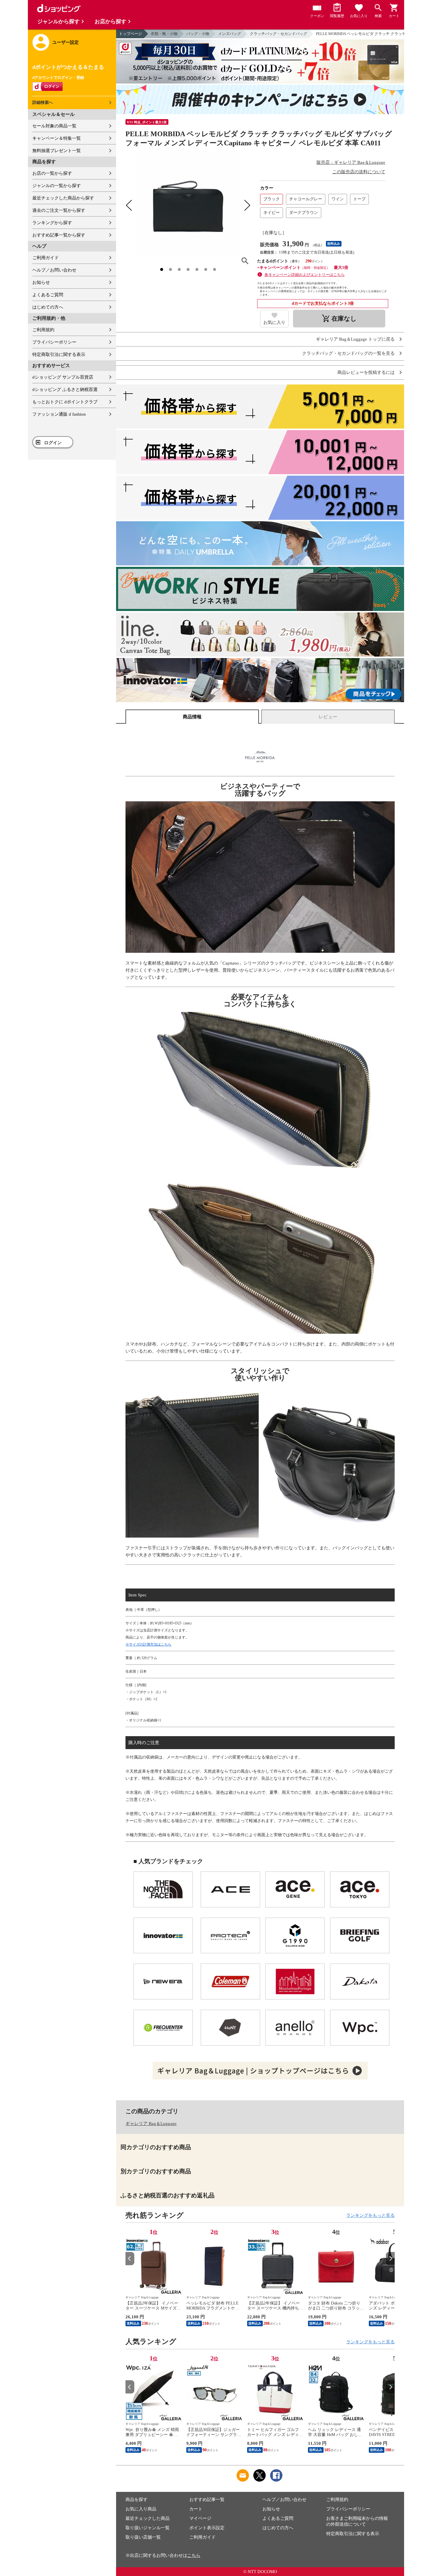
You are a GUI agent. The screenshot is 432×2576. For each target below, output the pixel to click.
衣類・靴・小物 (164, 34)
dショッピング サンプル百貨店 (63, 377)
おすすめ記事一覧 (207, 2500)
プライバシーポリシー (54, 342)
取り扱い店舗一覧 (143, 2537)
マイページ (200, 2518)
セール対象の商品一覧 (54, 126)
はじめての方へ (48, 307)
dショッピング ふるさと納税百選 (65, 389)
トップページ (130, 34)
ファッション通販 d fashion (59, 414)
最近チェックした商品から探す (63, 198)
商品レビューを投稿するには (366, 373)
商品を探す (137, 2500)
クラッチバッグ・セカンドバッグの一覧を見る (348, 353)
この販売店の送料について (359, 172)
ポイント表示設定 (207, 2528)
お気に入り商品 (141, 2509)
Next (390, 2258)
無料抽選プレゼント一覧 (57, 151)
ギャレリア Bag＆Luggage (151, 2124)
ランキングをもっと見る (370, 2215)
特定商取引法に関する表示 (59, 354)
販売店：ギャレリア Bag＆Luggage (351, 162)
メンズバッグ (230, 34)
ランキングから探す (52, 223)
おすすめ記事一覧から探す (59, 235)
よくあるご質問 (48, 295)
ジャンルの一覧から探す (57, 186)
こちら (194, 2555)
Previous (130, 2258)
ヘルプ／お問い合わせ (54, 270)
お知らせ (41, 282)
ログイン (53, 443)
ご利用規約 (43, 330)
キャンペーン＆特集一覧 (57, 138)
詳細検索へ (43, 103)
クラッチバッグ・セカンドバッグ (278, 34)
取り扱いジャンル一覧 (148, 2528)
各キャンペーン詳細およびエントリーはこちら (305, 275)
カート (196, 2509)
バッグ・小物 (198, 34)
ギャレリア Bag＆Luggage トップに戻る (355, 339)
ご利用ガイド (46, 258)
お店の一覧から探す (52, 173)
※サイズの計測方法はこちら (148, 1644)
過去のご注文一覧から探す (59, 210)
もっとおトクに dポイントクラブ (65, 402)
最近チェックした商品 (148, 2518)
